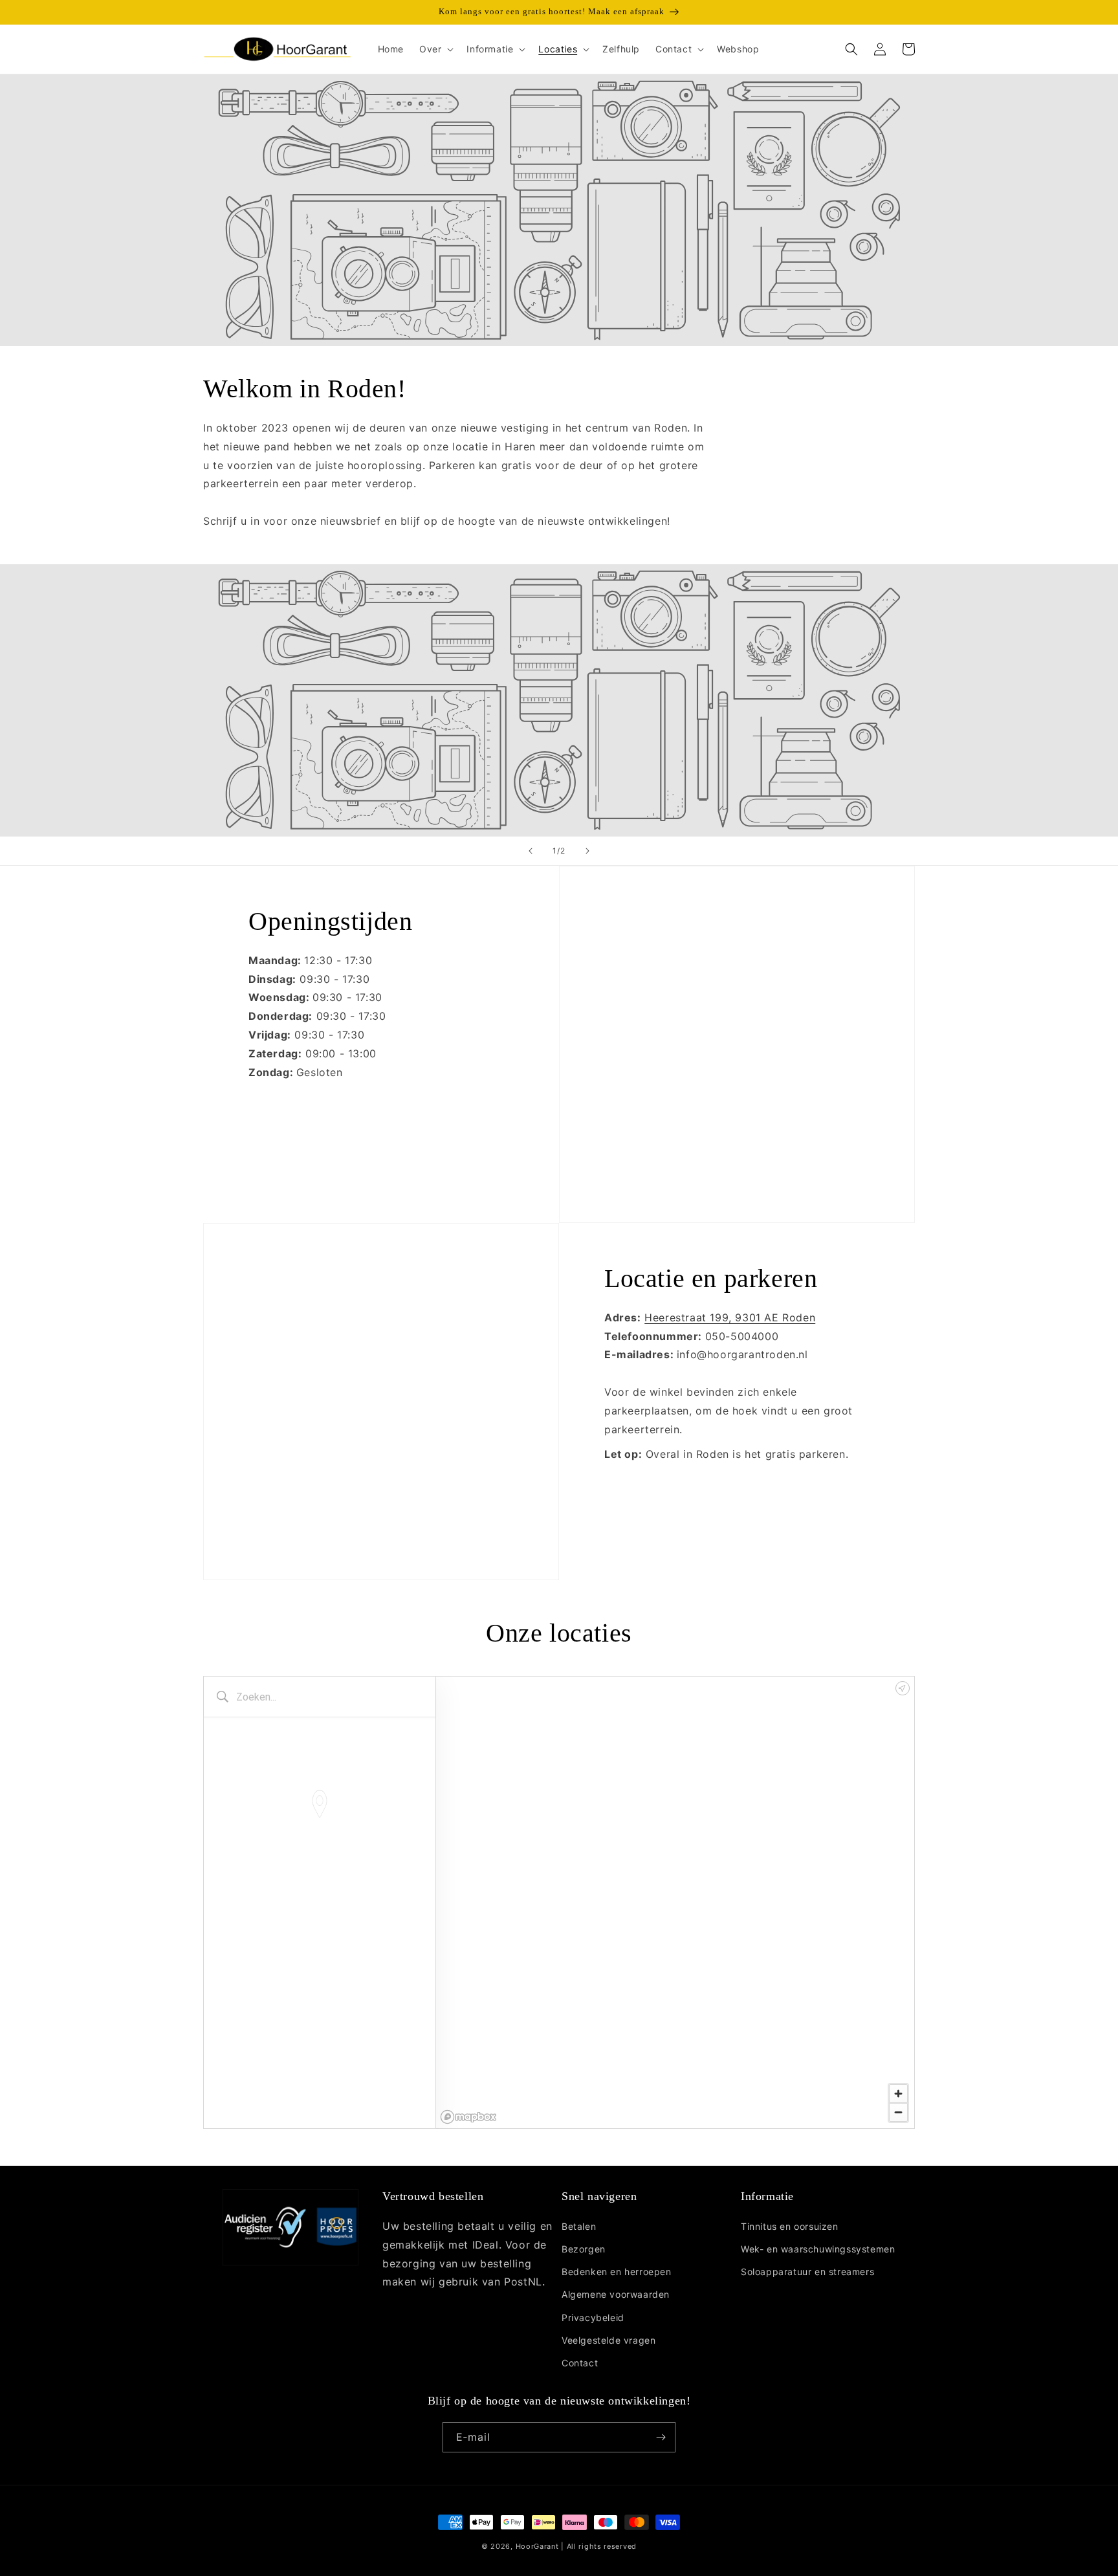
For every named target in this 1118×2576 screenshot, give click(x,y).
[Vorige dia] (531, 851)
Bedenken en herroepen (617, 2272)
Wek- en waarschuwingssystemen (818, 2249)
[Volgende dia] (587, 851)
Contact (580, 2363)
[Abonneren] (661, 2437)
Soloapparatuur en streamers (807, 2272)
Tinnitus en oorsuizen (790, 2226)
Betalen (579, 2226)
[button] (435, 49)
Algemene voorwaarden (616, 2294)
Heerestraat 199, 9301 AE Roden (730, 1317)
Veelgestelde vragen (608, 2340)
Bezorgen (584, 2249)
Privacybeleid (593, 2317)
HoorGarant (537, 2546)
